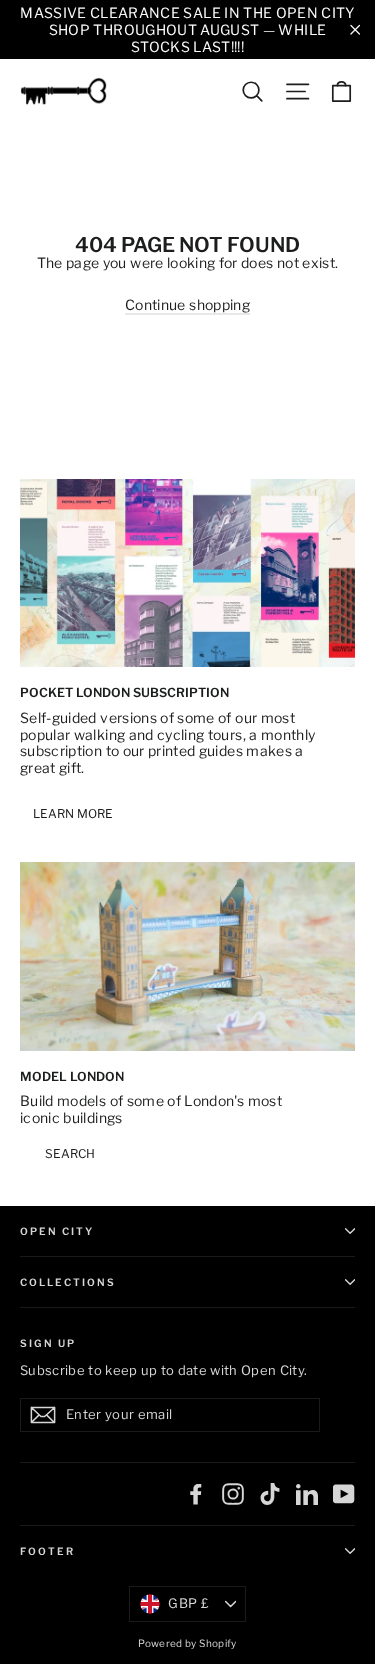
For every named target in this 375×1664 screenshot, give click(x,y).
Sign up (48, 1342)
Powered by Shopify (187, 1643)
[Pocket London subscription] (187, 573)
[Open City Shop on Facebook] (196, 1494)
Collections (68, 1282)
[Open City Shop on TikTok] (270, 1494)
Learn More (73, 813)
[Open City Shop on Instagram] (233, 1494)
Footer (47, 1551)
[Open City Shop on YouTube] (344, 1494)
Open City (57, 1231)
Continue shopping (187, 304)
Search (70, 1153)
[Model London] (187, 956)
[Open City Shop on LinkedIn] (307, 1494)
